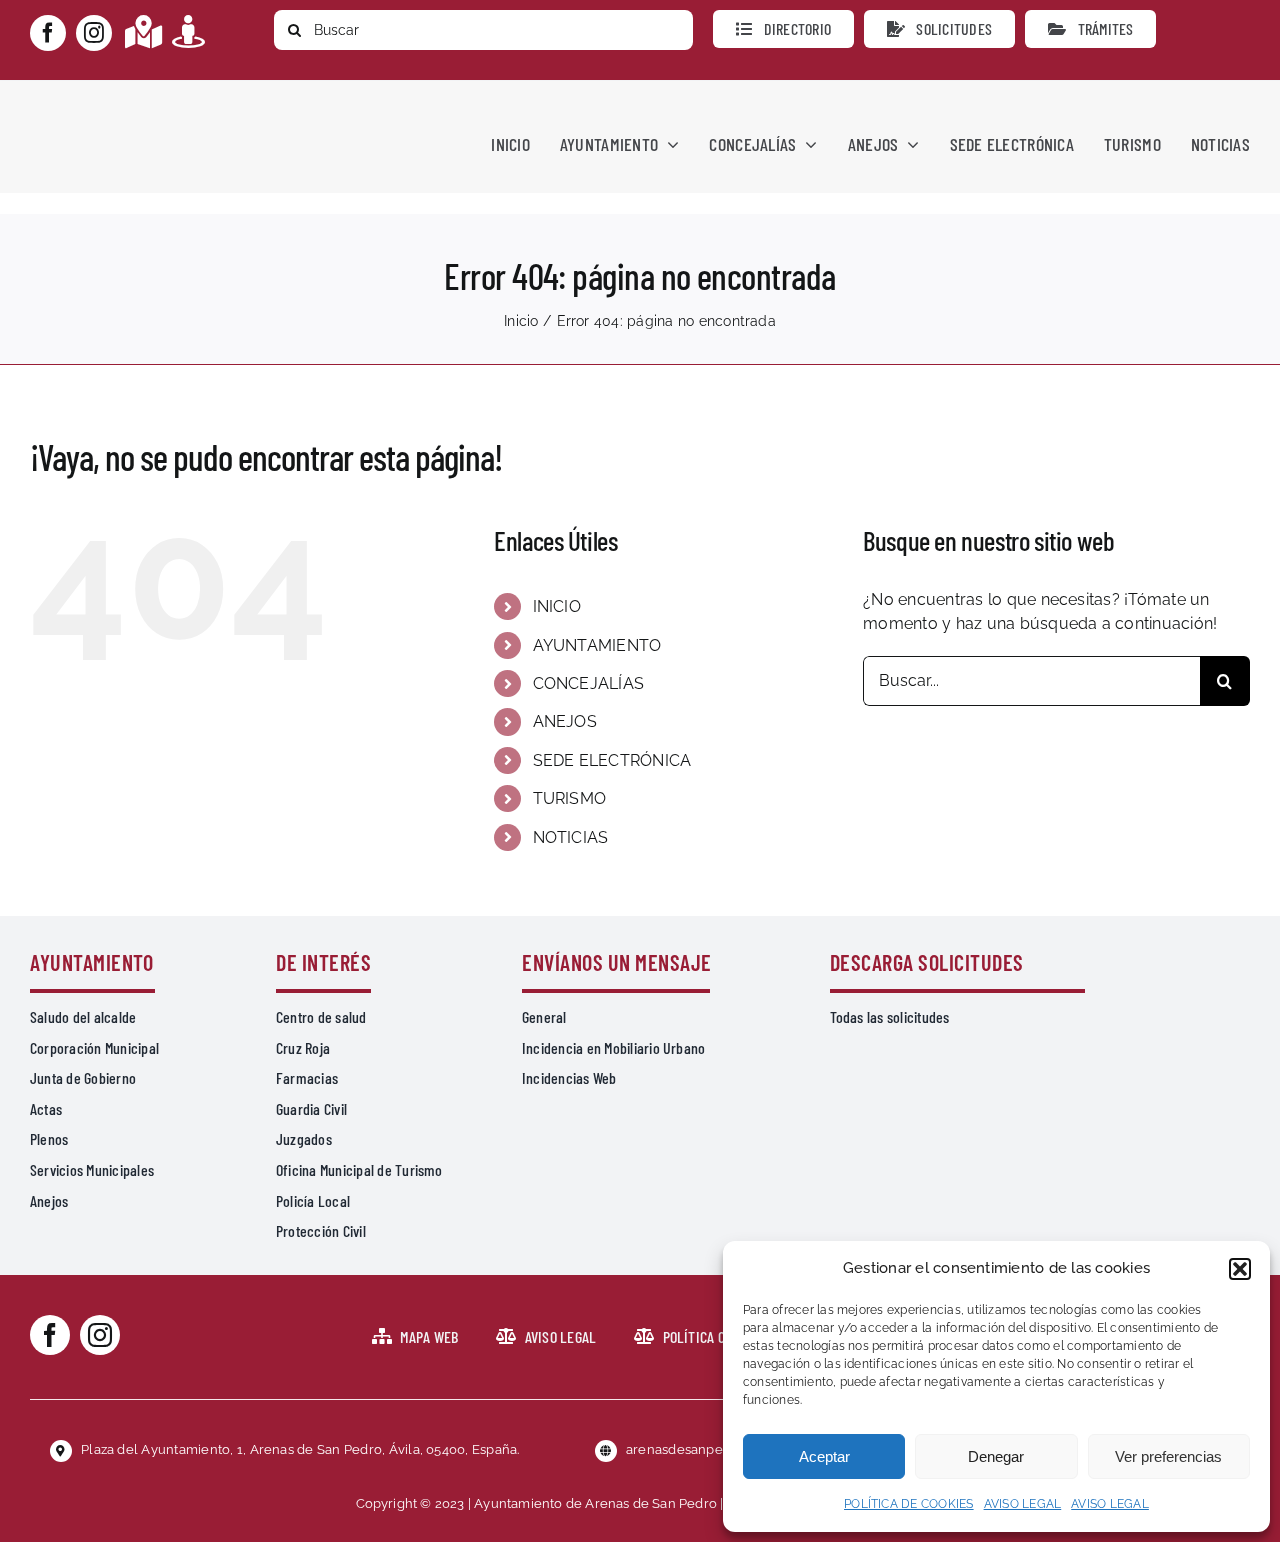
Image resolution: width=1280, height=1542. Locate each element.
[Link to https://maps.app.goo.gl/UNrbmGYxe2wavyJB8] (143, 31)
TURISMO (570, 798)
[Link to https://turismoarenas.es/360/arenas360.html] (188, 31)
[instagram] (94, 33)
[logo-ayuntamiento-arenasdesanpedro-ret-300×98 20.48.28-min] (157, 98)
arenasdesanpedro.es (694, 1449)
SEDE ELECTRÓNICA (612, 760)
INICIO (557, 606)
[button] (1240, 1269)
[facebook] (48, 33)
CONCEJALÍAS (589, 683)
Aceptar (824, 1456)
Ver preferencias (1168, 1456)
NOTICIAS (571, 837)
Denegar (996, 1456)
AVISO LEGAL (1023, 1504)
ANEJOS (565, 721)
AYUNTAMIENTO (597, 645)
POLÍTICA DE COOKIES (909, 1504)
